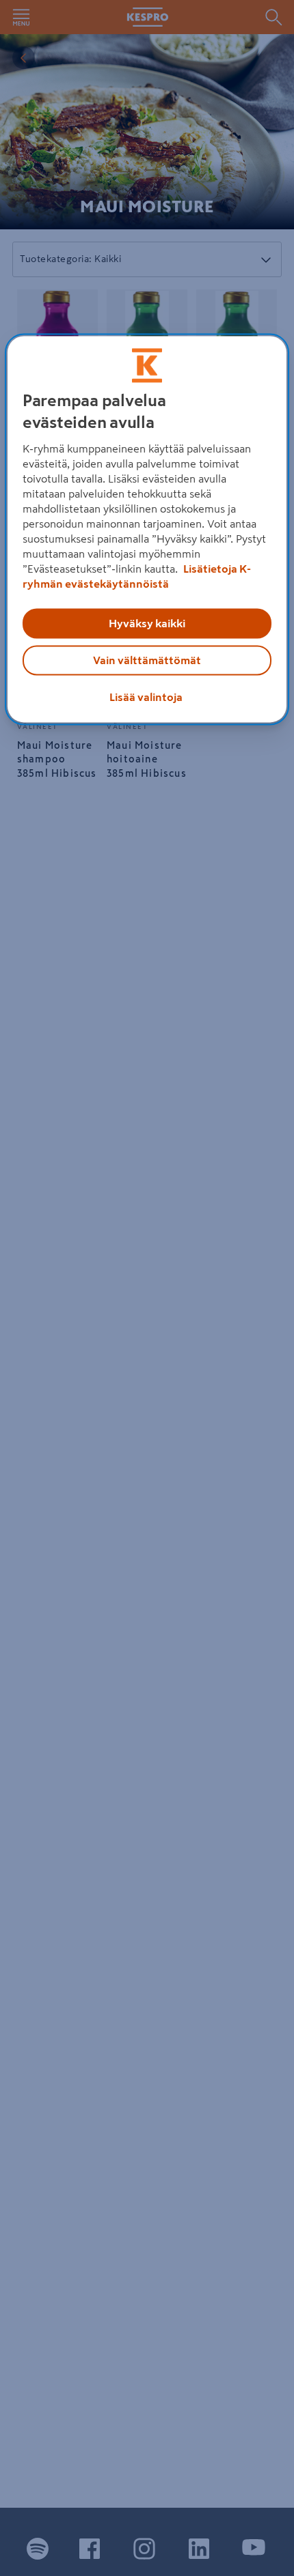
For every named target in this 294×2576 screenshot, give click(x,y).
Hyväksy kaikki (147, 623)
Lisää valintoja (146, 697)
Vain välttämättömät (147, 660)
